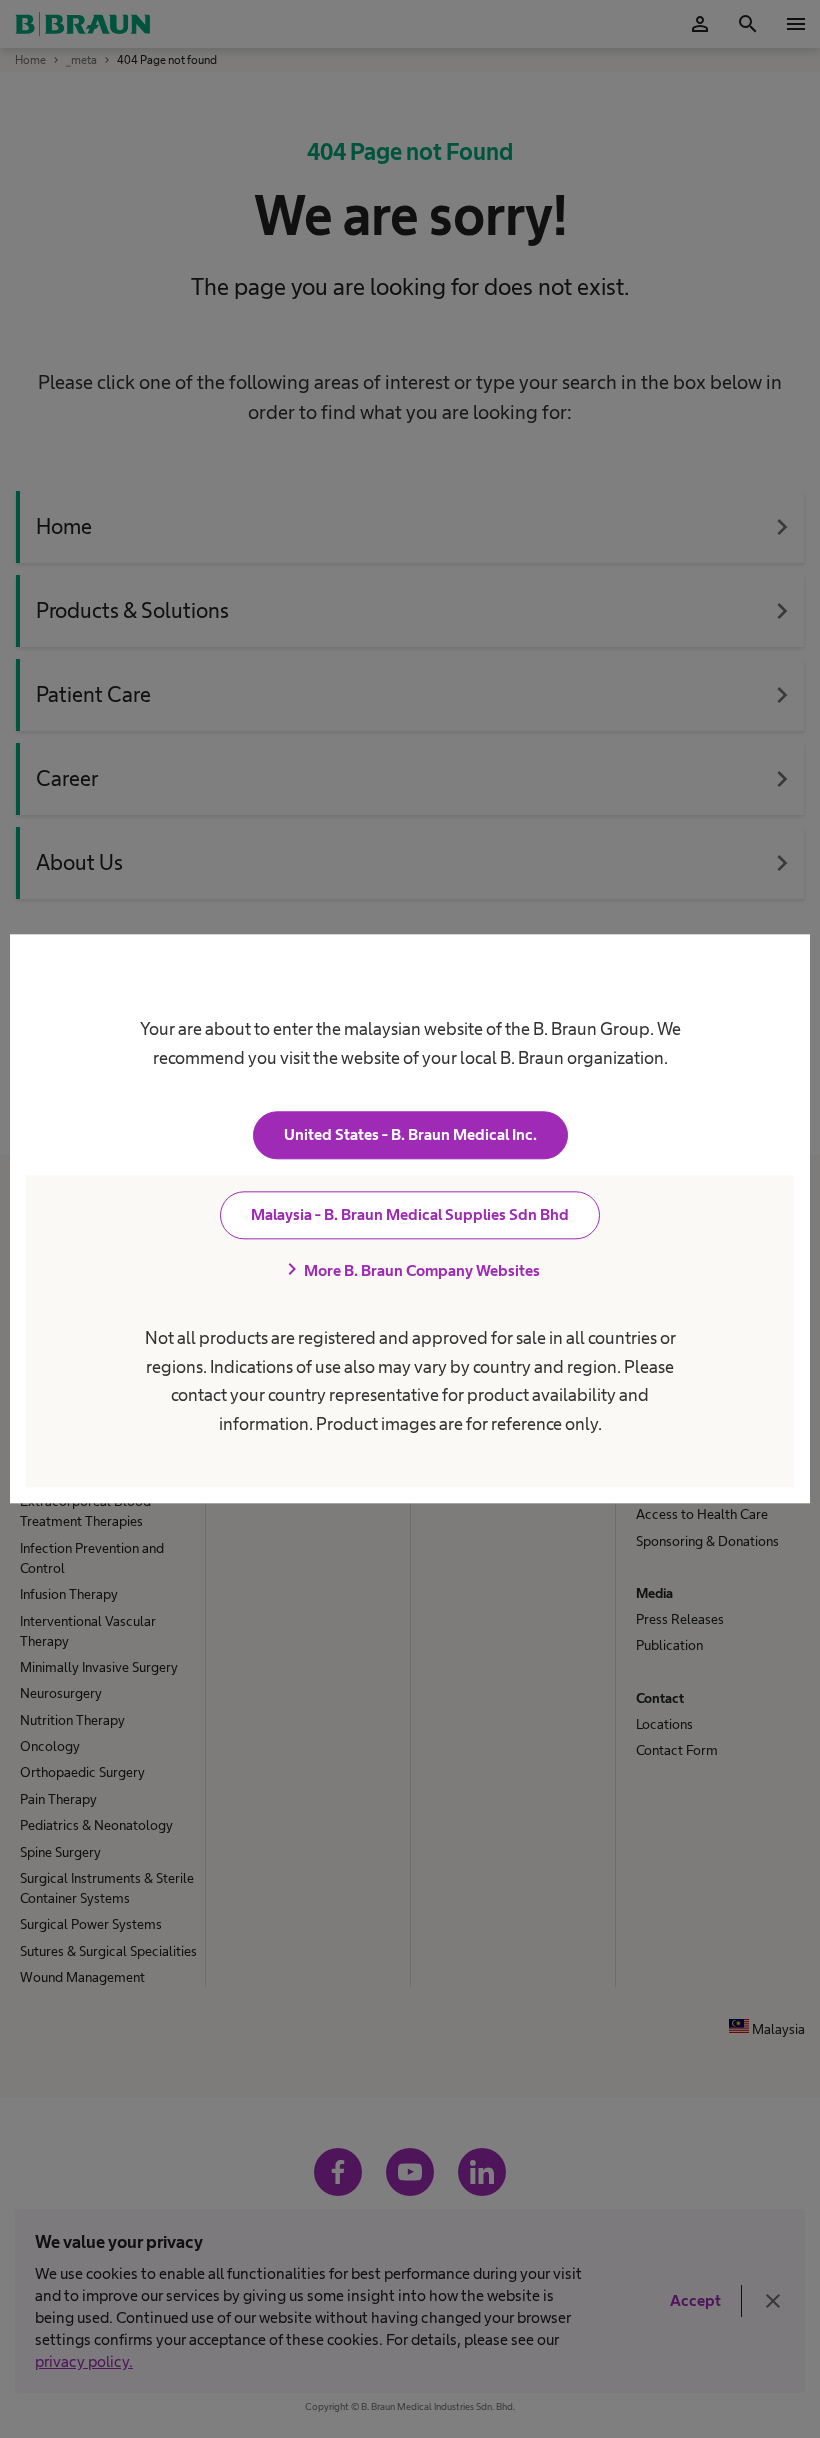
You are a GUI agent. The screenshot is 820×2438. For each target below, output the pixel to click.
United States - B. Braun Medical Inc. (410, 1135)
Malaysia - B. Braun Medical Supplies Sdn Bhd (410, 1215)
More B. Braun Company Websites (410, 1271)
